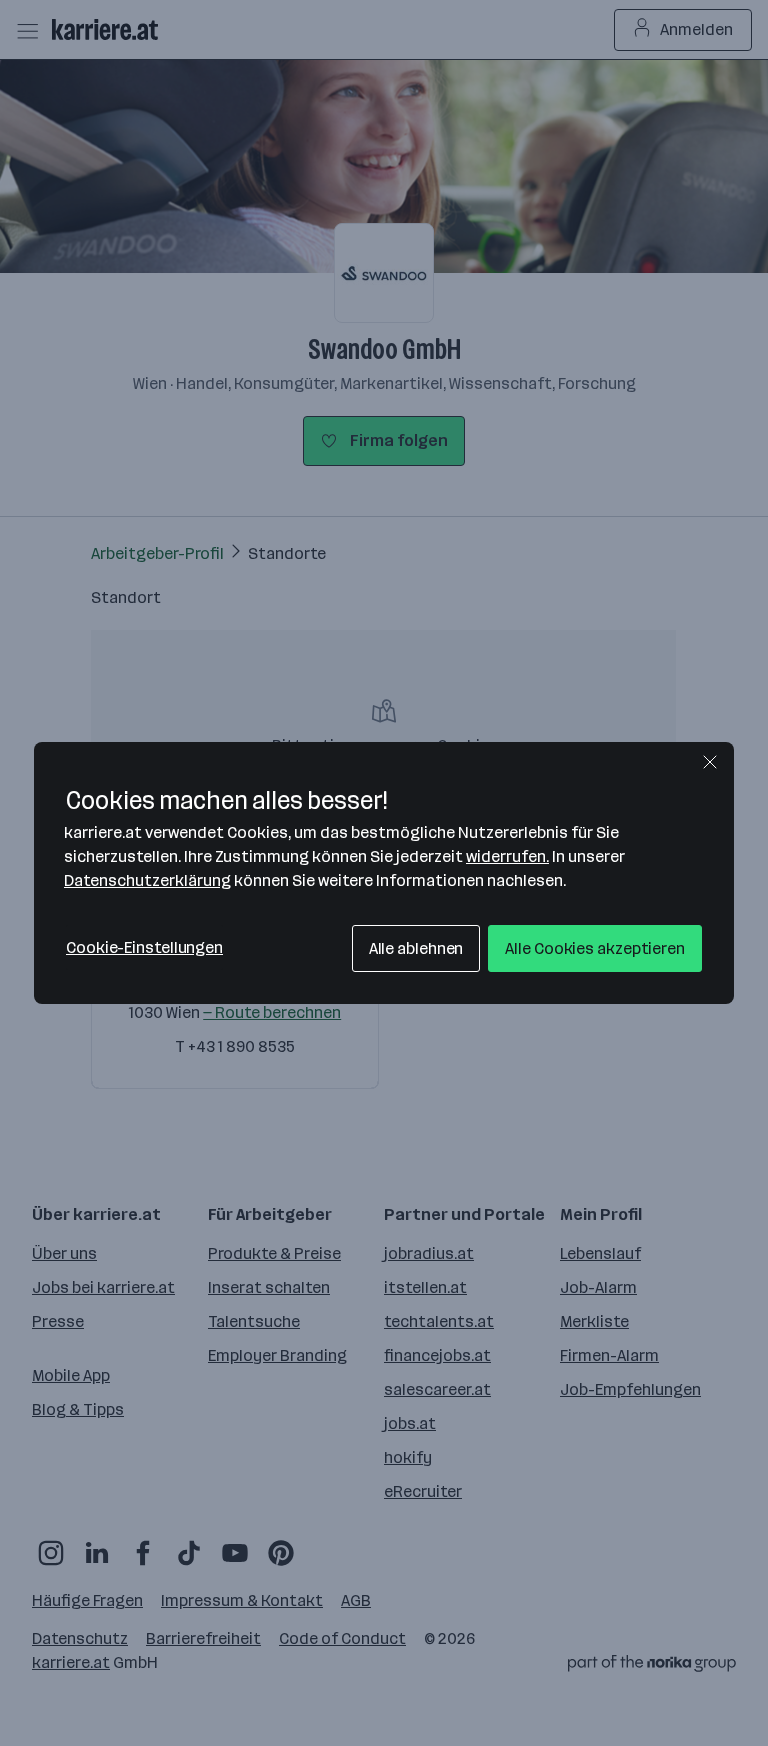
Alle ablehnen (416, 948)
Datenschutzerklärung (147, 880)
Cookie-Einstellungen (144, 947)
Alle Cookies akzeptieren (595, 948)
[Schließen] (710, 762)
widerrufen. (507, 856)
